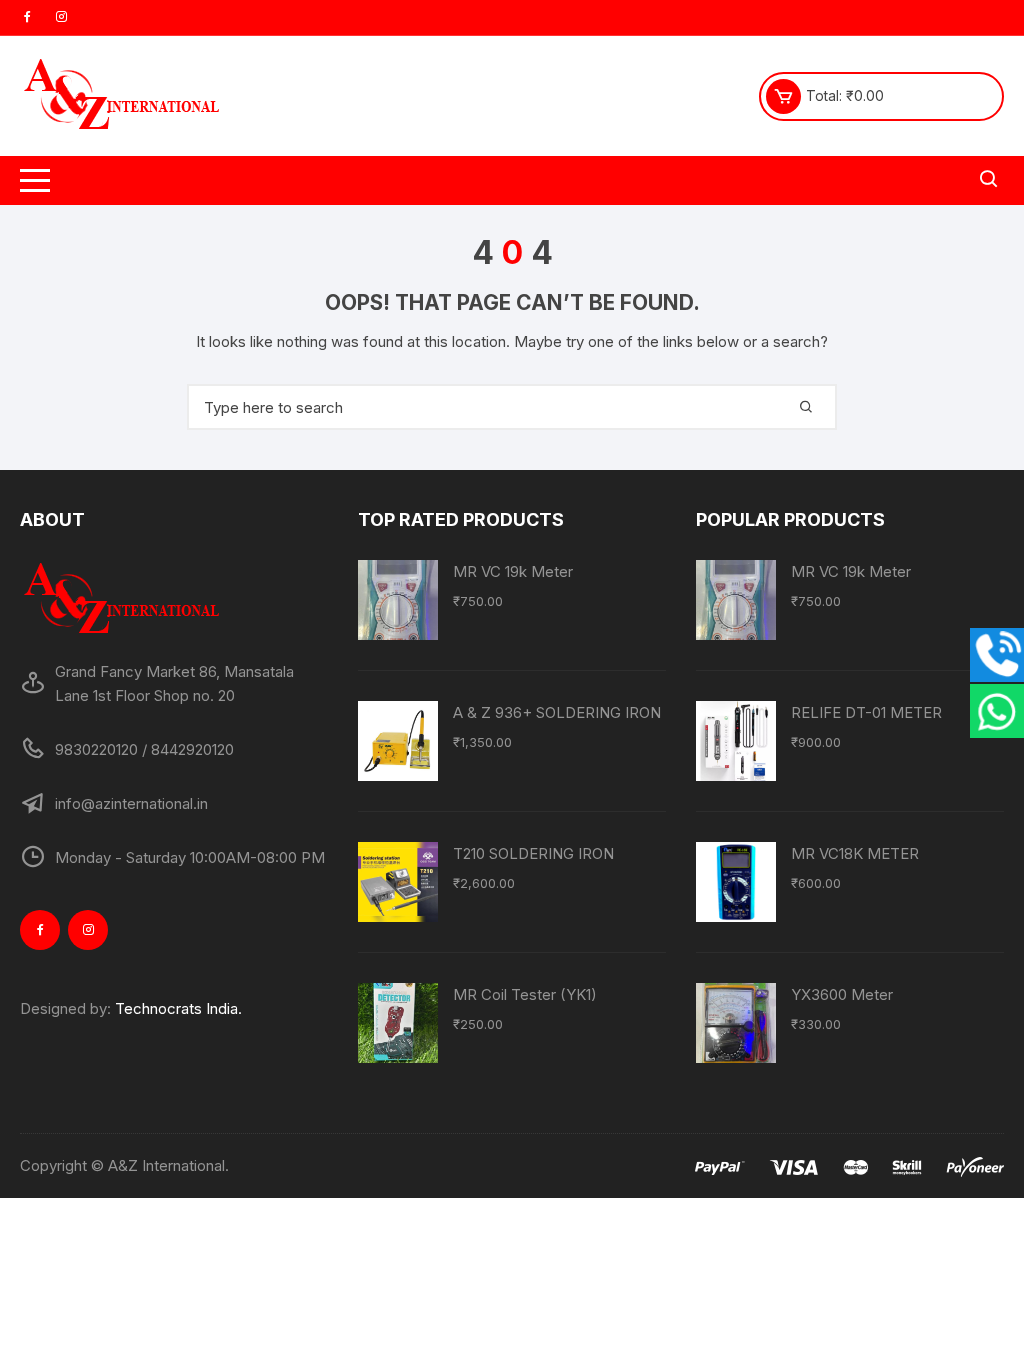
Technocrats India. (178, 1008)
